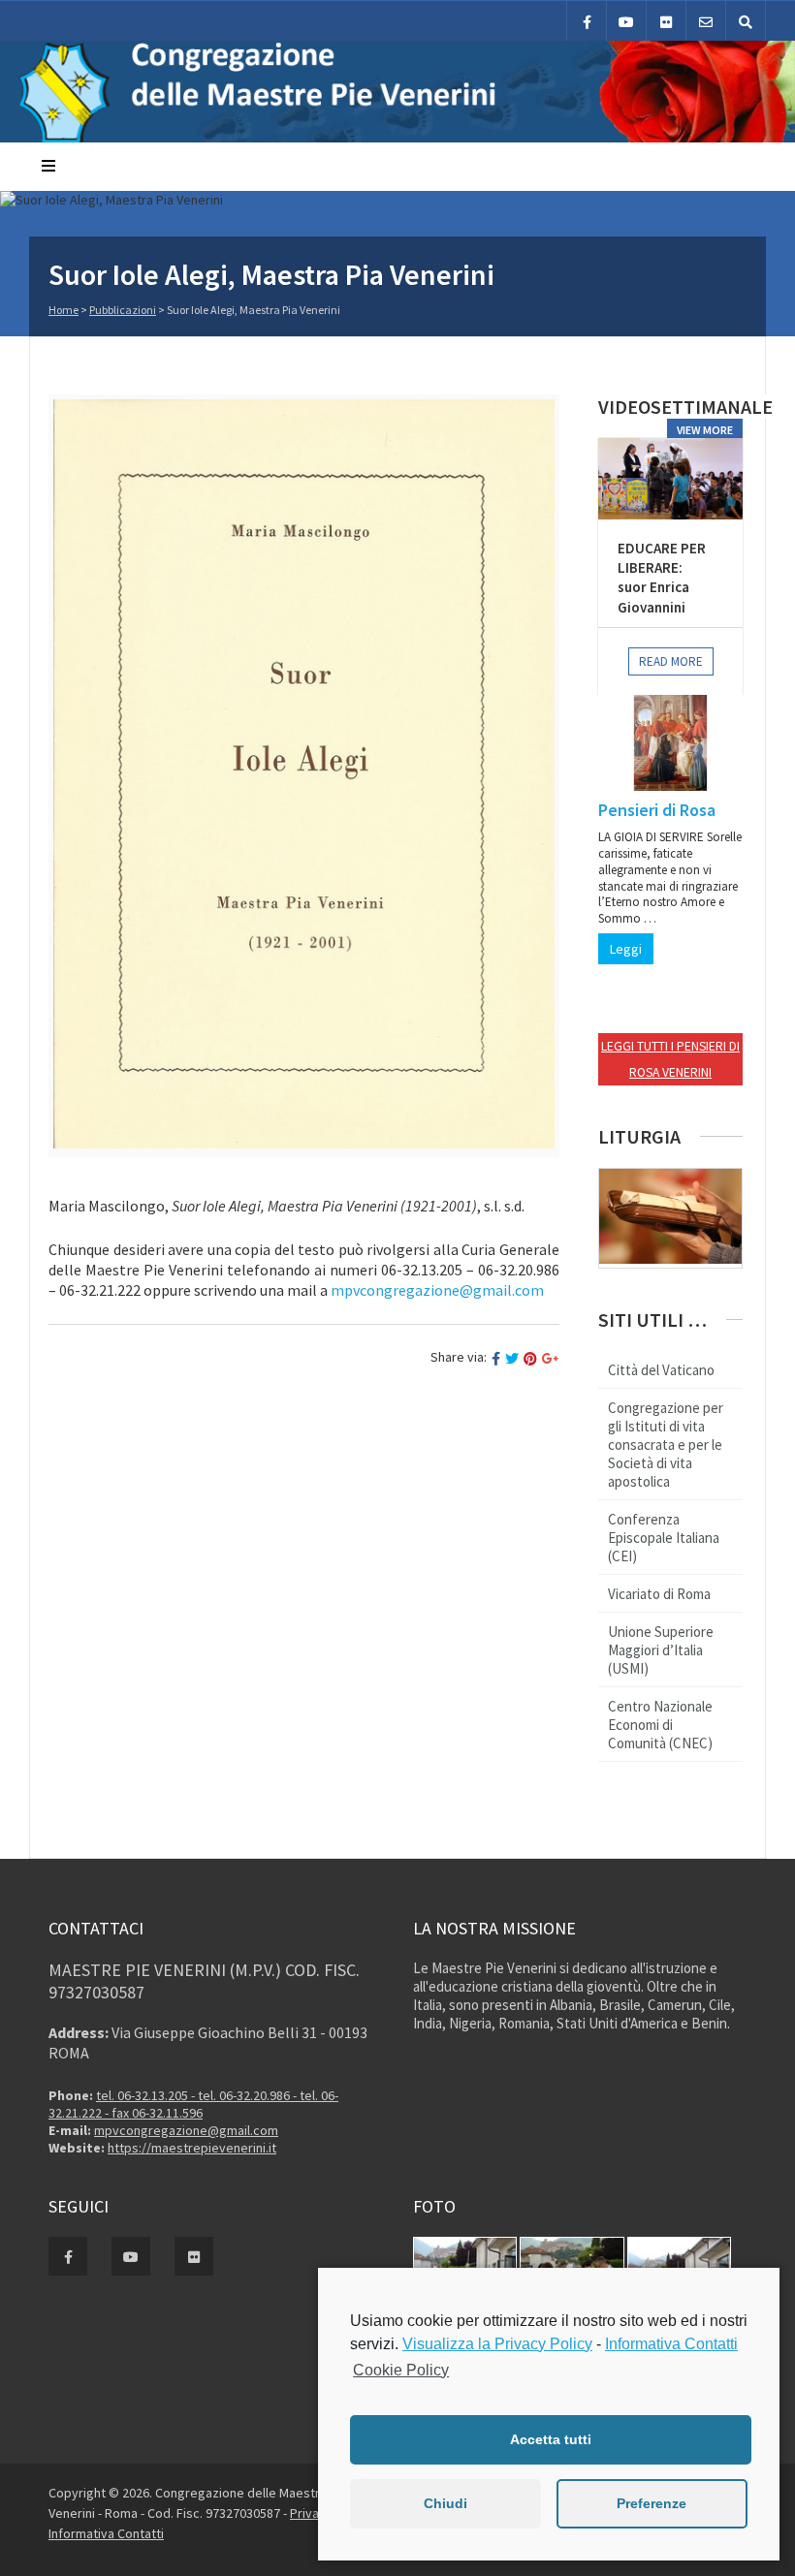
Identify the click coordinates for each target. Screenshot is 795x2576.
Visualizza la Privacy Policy (497, 2344)
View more (705, 430)
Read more (671, 661)
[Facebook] (587, 21)
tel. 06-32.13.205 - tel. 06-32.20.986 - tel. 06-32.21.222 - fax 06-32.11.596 (193, 2104)
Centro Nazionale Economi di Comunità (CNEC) (660, 1725)
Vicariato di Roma (659, 1594)
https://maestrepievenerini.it (192, 2148)
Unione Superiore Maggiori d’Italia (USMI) (661, 1650)
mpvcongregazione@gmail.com (186, 2130)
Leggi (626, 949)
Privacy (313, 2513)
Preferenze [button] (652, 2503)
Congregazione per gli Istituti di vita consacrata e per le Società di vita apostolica (666, 1445)
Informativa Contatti (106, 2533)
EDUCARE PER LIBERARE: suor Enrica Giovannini (662, 578)
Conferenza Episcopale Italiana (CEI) (664, 1538)
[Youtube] (626, 21)
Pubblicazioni (123, 310)
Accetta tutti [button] (551, 2439)
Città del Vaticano (661, 1370)
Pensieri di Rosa (657, 810)
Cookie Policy (401, 2370)
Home (64, 310)
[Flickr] (666, 21)
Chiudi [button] (445, 2503)
